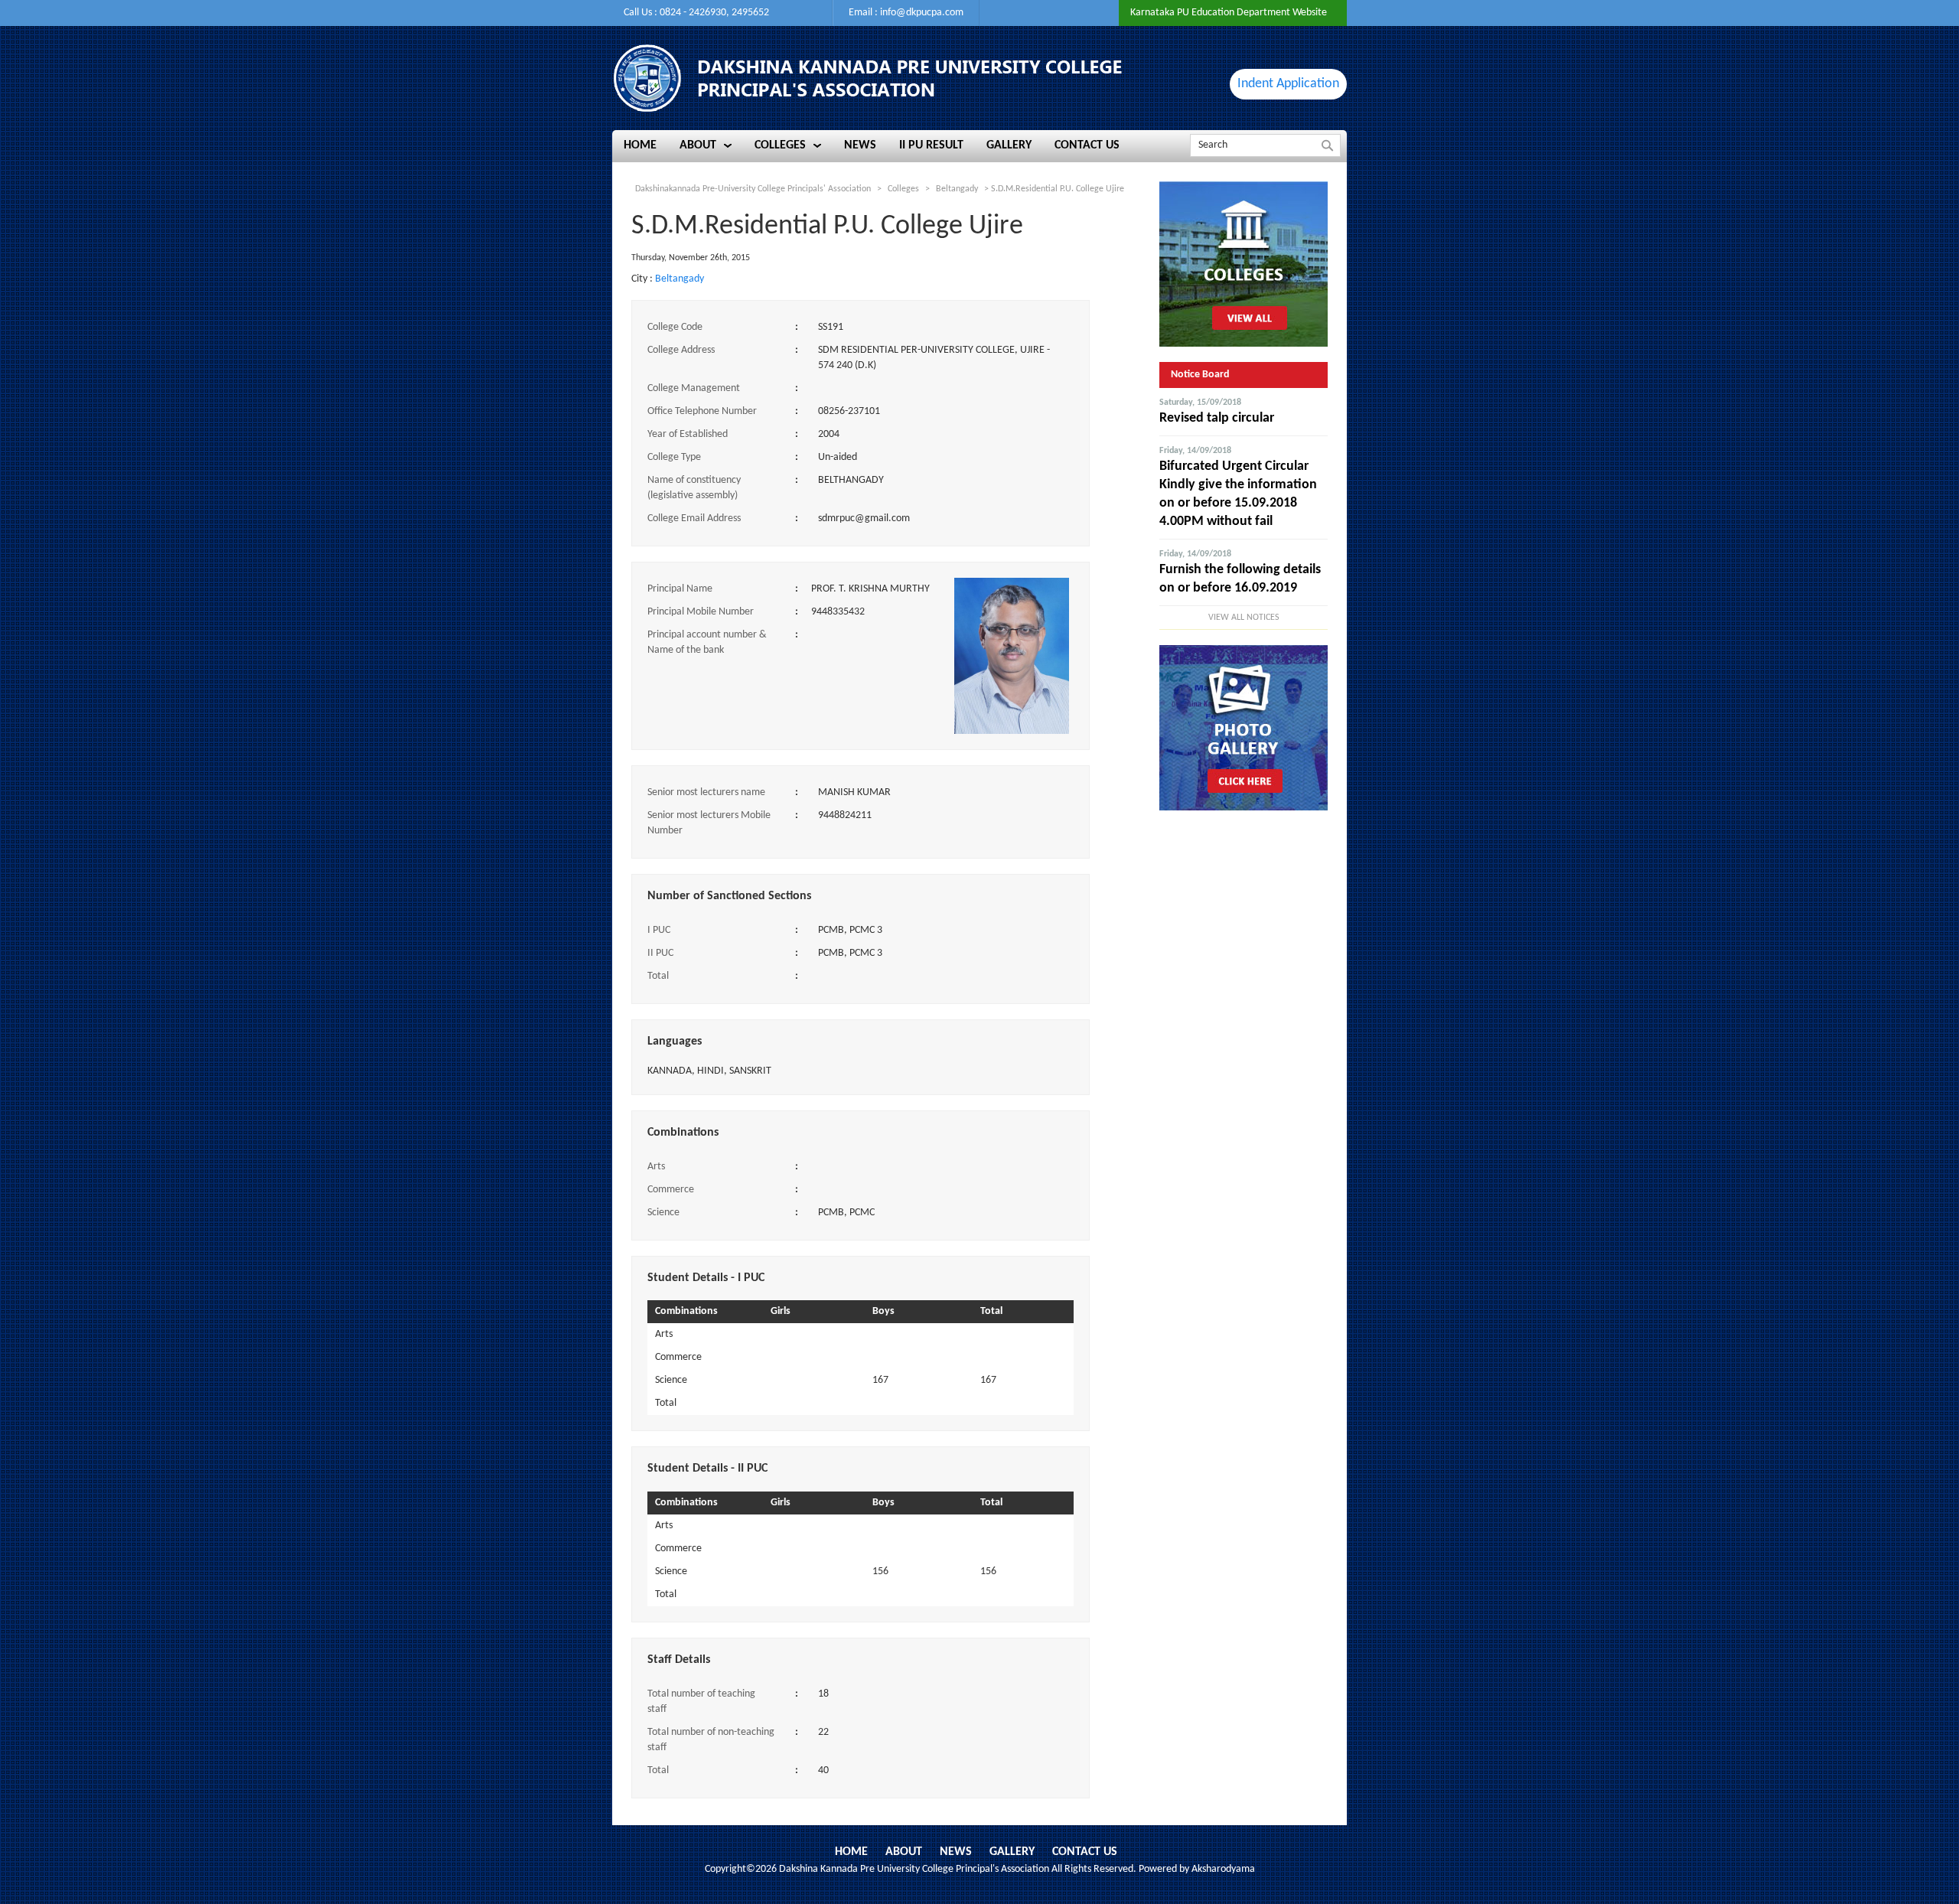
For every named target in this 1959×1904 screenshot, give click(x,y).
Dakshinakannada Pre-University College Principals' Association (753, 189)
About (904, 1852)
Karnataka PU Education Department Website (1229, 13)
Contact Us (1085, 1852)
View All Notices (1244, 618)
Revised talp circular (1217, 418)
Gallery (1012, 1852)
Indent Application (1288, 84)
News (956, 1852)
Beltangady (680, 279)
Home (851, 1852)
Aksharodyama (1223, 1869)
